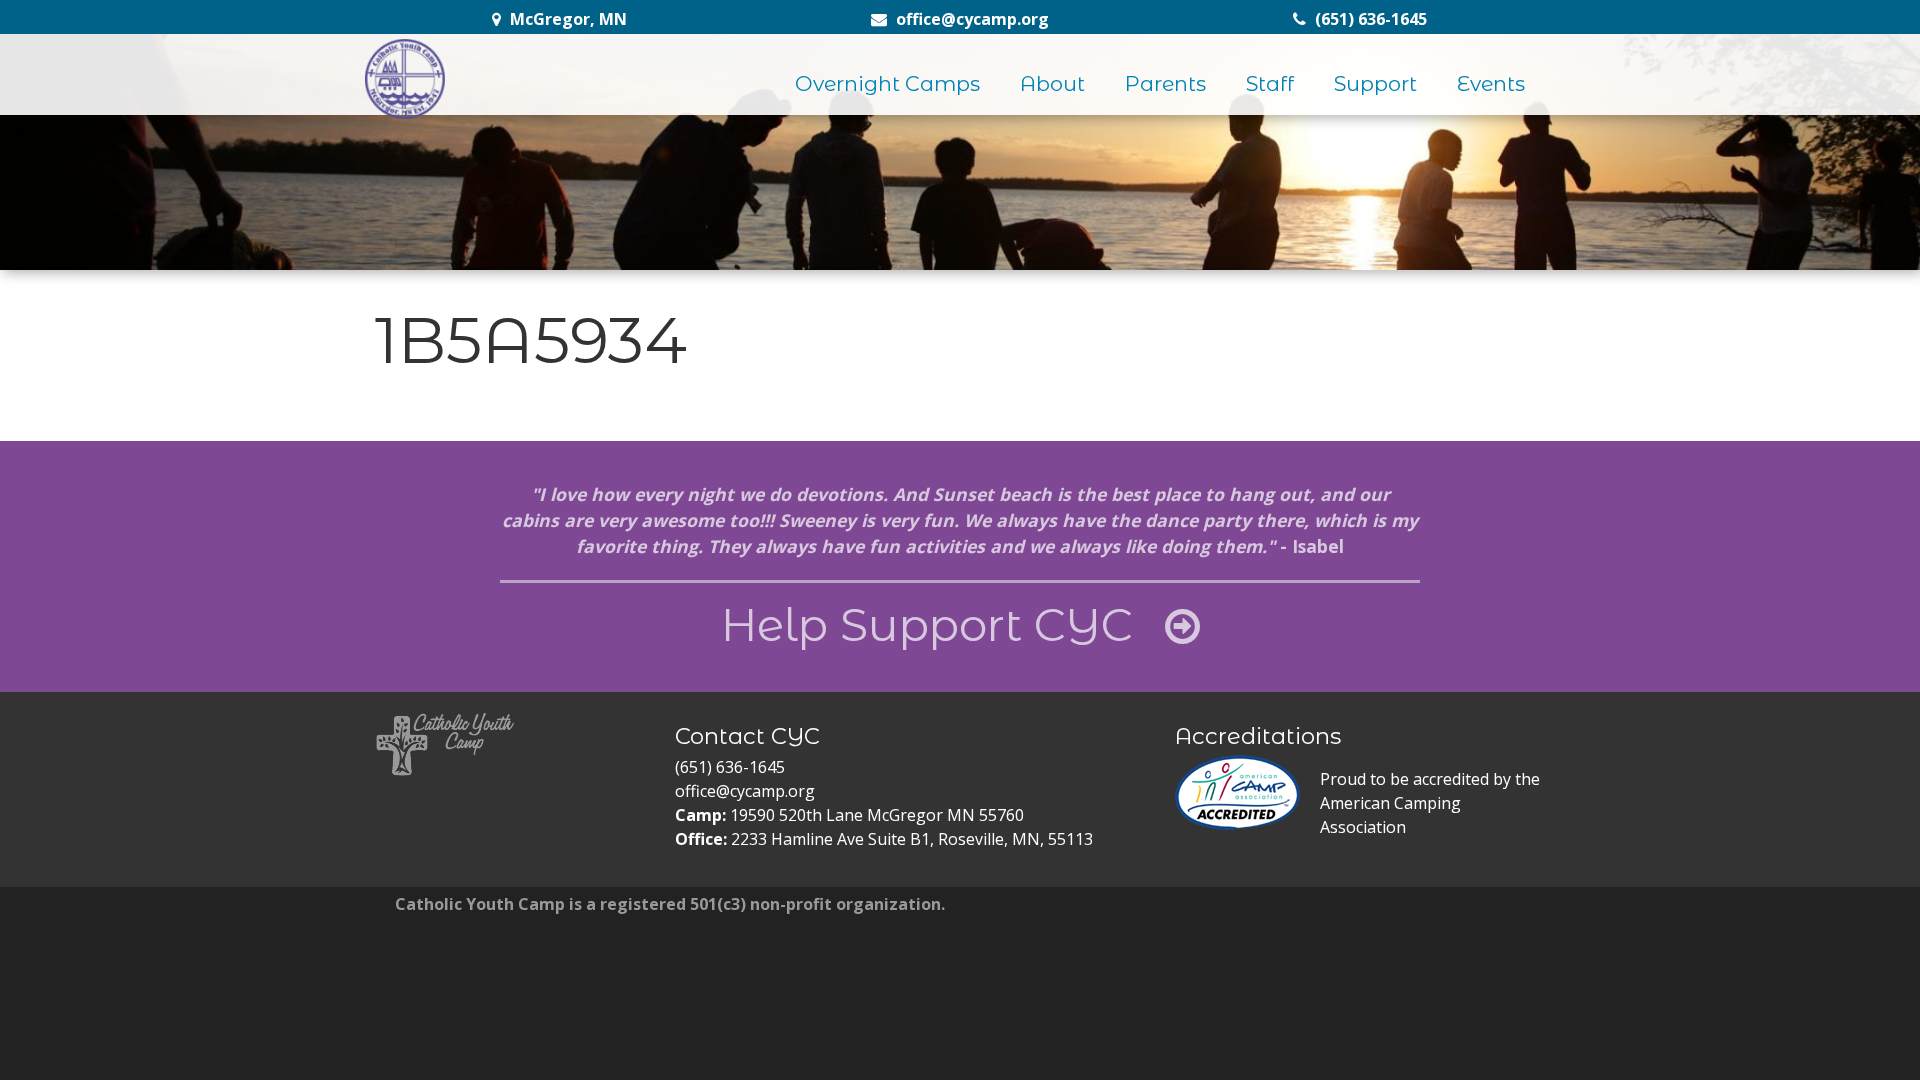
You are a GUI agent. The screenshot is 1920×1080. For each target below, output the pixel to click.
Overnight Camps (887, 83)
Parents (1165, 83)
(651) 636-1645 (730, 767)
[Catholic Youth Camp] (405, 79)
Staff (1270, 83)
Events (1491, 83)
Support (1375, 83)
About (1052, 83)
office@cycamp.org (745, 791)
